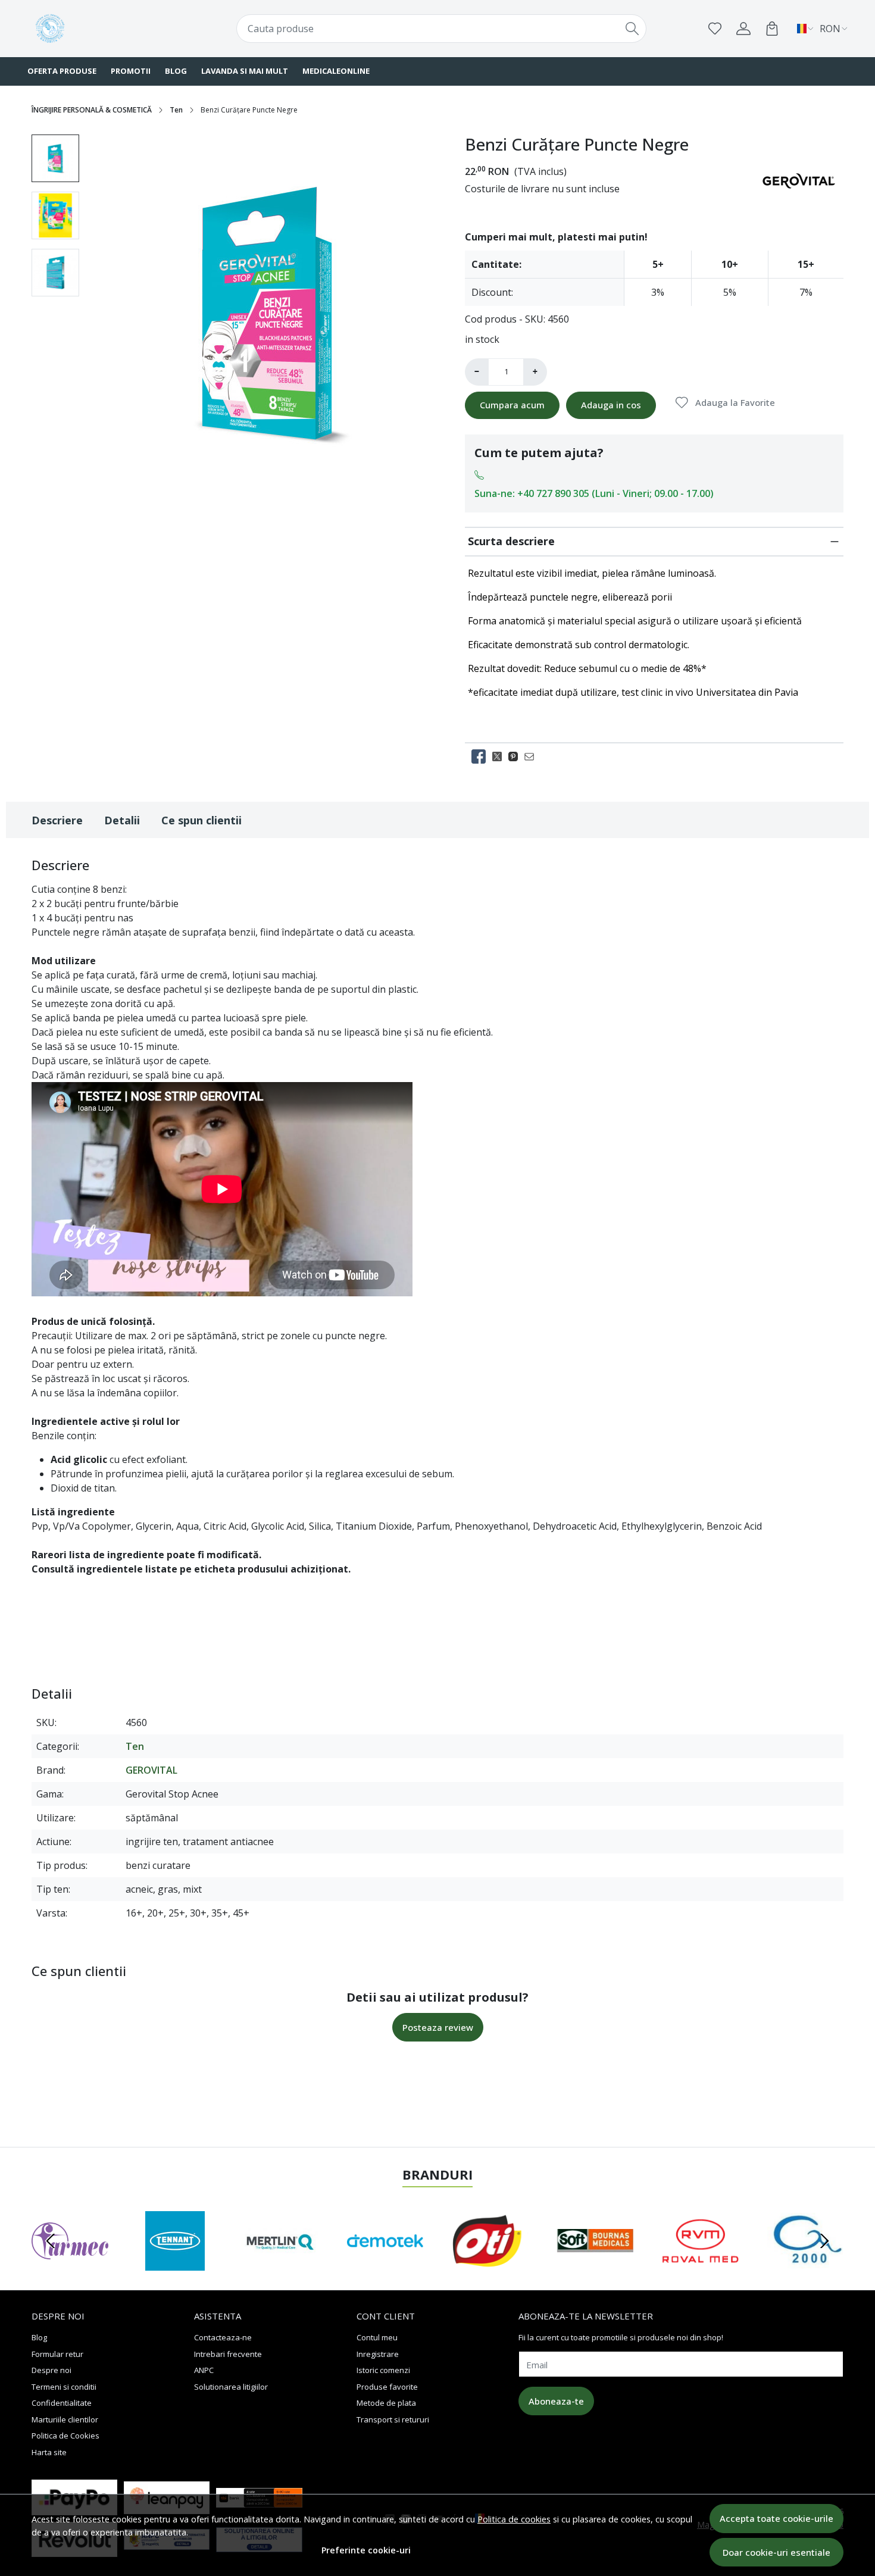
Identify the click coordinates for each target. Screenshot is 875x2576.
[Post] (500, 756)
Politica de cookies (514, 2519)
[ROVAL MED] (700, 2264)
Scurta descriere (511, 541)
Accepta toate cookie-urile (776, 2518)
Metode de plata (386, 2403)
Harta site (49, 2452)
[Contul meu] (743, 29)
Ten (176, 110)
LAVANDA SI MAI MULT (245, 71)
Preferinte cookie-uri (366, 2550)
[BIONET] (806, 2264)
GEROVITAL (151, 1770)
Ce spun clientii (201, 820)
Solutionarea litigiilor (231, 2387)
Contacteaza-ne (223, 2337)
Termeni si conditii (64, 2387)
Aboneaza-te (556, 2401)
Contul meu (377, 2337)
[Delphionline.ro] (101, 29)
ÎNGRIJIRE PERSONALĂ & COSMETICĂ (92, 110)
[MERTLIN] (280, 2264)
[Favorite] (715, 29)
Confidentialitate (62, 2403)
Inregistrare (378, 2354)
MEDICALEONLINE (336, 71)
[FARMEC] (70, 2264)
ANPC (204, 2370)
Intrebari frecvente (228, 2354)
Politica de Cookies (65, 2436)
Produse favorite (387, 2387)
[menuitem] (55, 158)
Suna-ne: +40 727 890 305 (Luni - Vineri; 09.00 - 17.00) (594, 493)
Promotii (131, 71)
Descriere (57, 820)
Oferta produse (62, 71)
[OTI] (490, 2264)
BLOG (176, 71)
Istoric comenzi (383, 2370)
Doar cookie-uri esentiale (776, 2552)
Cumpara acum (512, 405)
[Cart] (772, 29)
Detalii (122, 820)
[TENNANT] (175, 2264)
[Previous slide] (51, 2241)
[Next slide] (824, 2241)
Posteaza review (438, 2027)
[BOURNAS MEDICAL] (596, 2264)
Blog (39, 2337)
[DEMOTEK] (385, 2264)
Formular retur (57, 2354)
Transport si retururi (393, 2419)
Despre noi (51, 2370)
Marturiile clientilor (65, 2419)
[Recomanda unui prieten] (532, 756)
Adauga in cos (611, 405)
